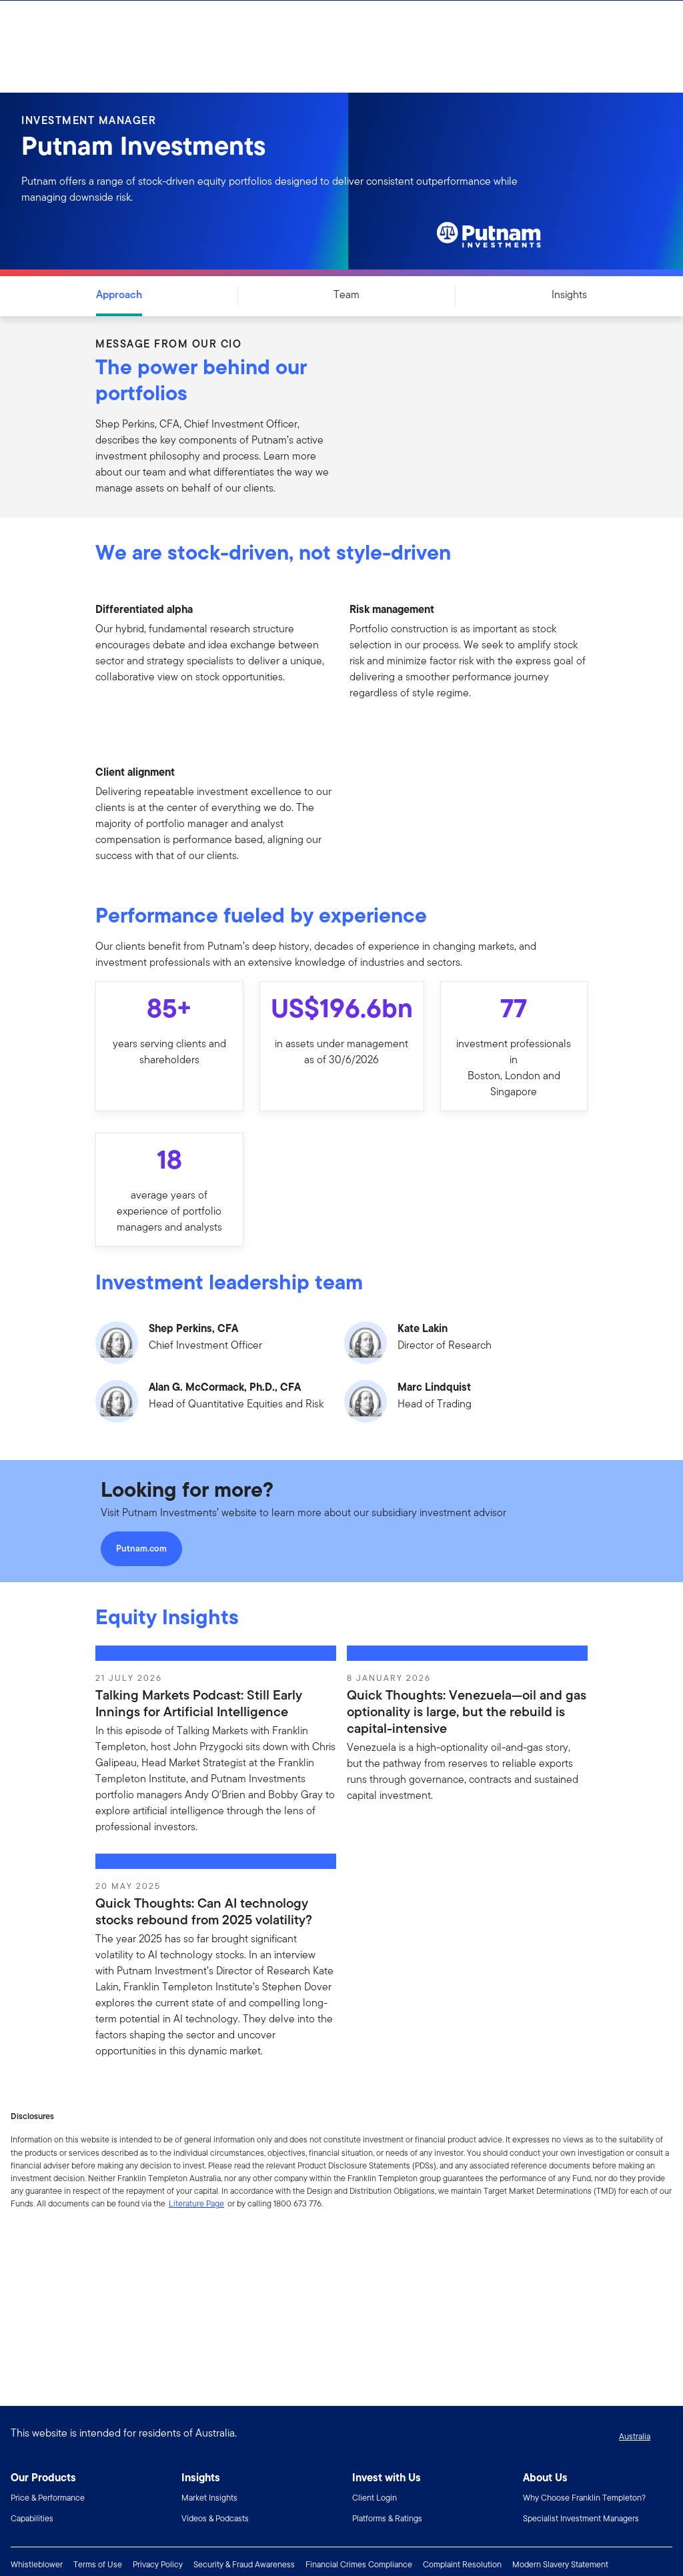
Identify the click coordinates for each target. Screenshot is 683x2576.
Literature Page (196, 2203)
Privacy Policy (158, 2564)
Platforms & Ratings (387, 2518)
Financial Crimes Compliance (359, 2564)
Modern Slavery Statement (560, 2564)
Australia (635, 2436)
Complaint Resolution (462, 2564)
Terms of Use (98, 2564)
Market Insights (209, 2498)
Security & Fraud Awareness (244, 2564)
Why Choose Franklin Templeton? (584, 2498)
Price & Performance (48, 2498)
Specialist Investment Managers (581, 2518)
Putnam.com (141, 1548)
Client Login (375, 2498)
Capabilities (32, 2518)
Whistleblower (37, 2564)
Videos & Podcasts (215, 2518)
